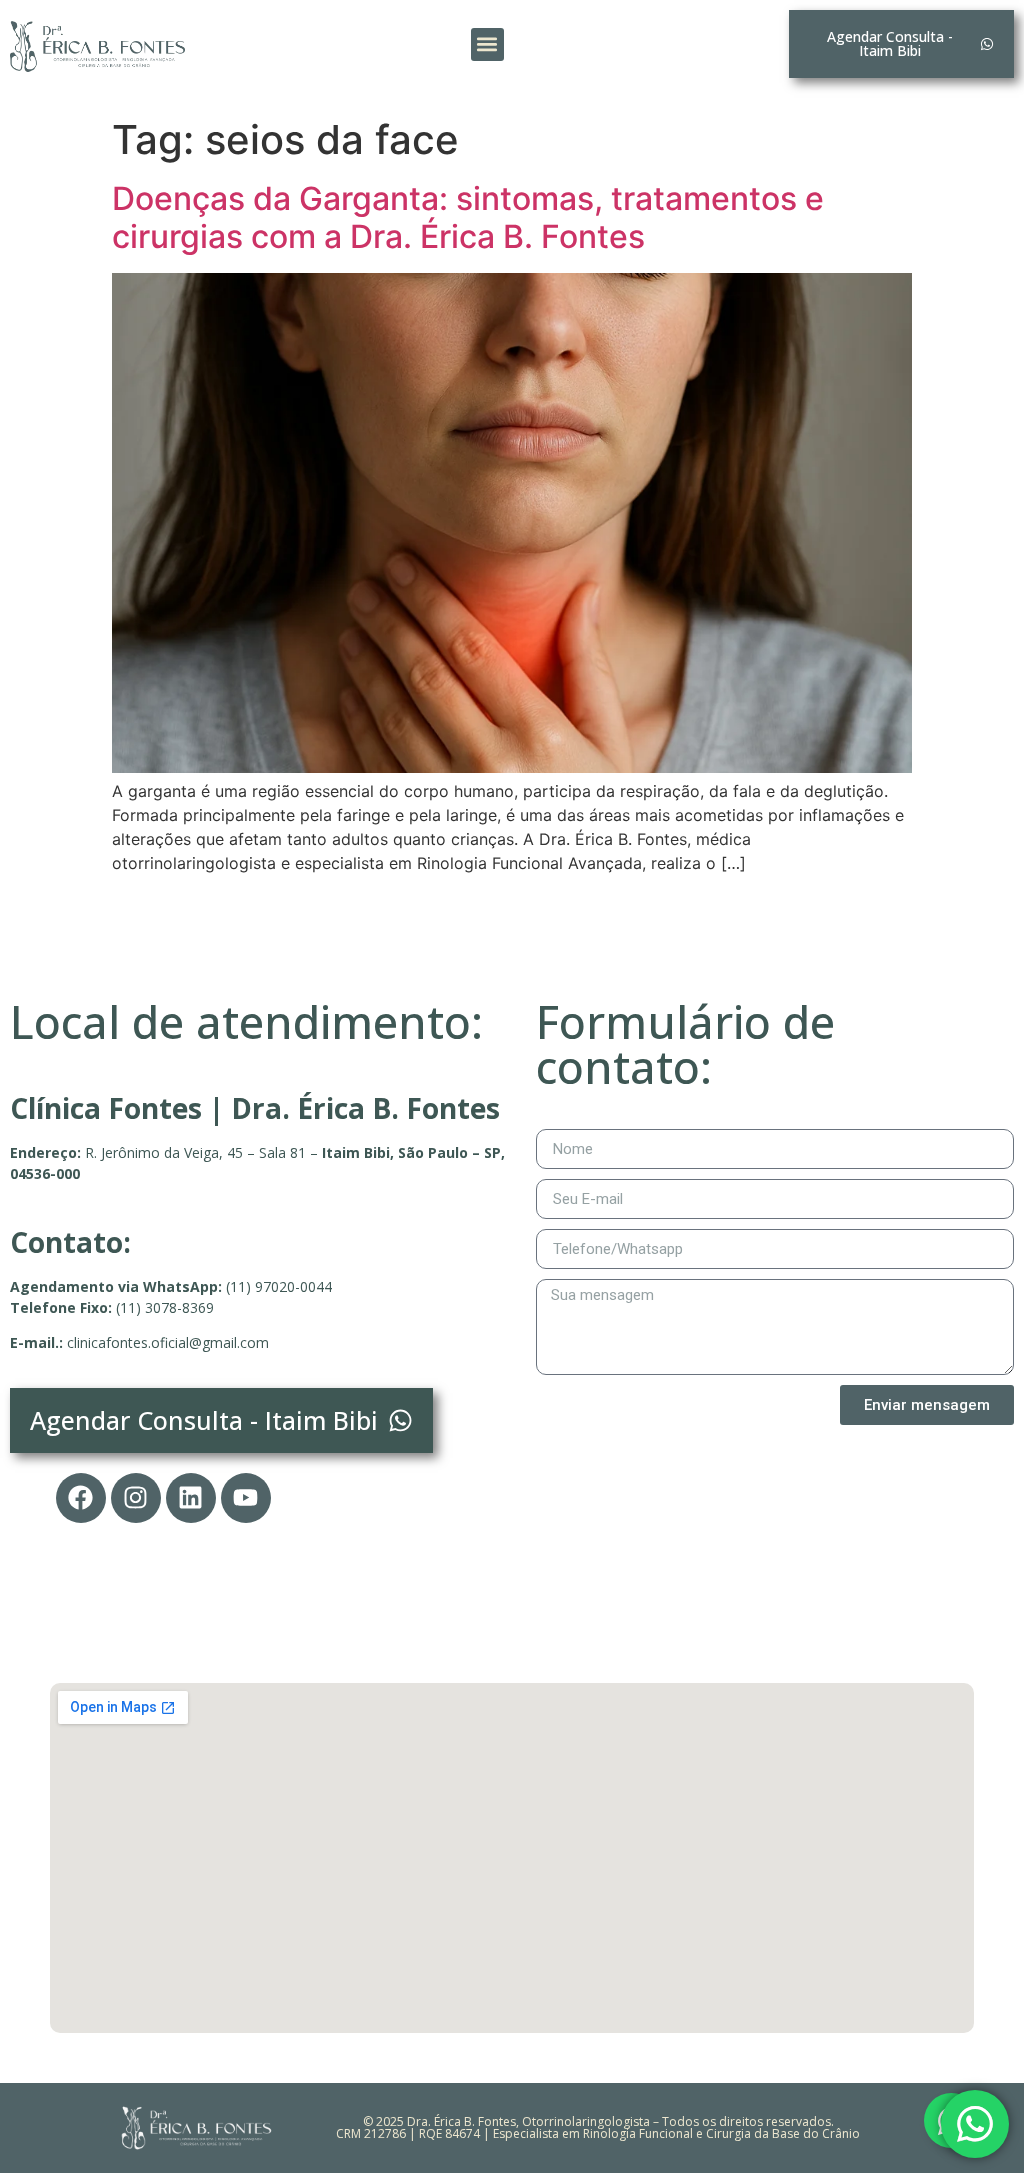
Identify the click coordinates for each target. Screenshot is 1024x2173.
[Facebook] (81, 1498)
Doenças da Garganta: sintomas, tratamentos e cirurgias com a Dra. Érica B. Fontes (468, 217)
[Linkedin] (191, 1498)
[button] (487, 44)
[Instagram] (136, 1498)
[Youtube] (246, 1498)
